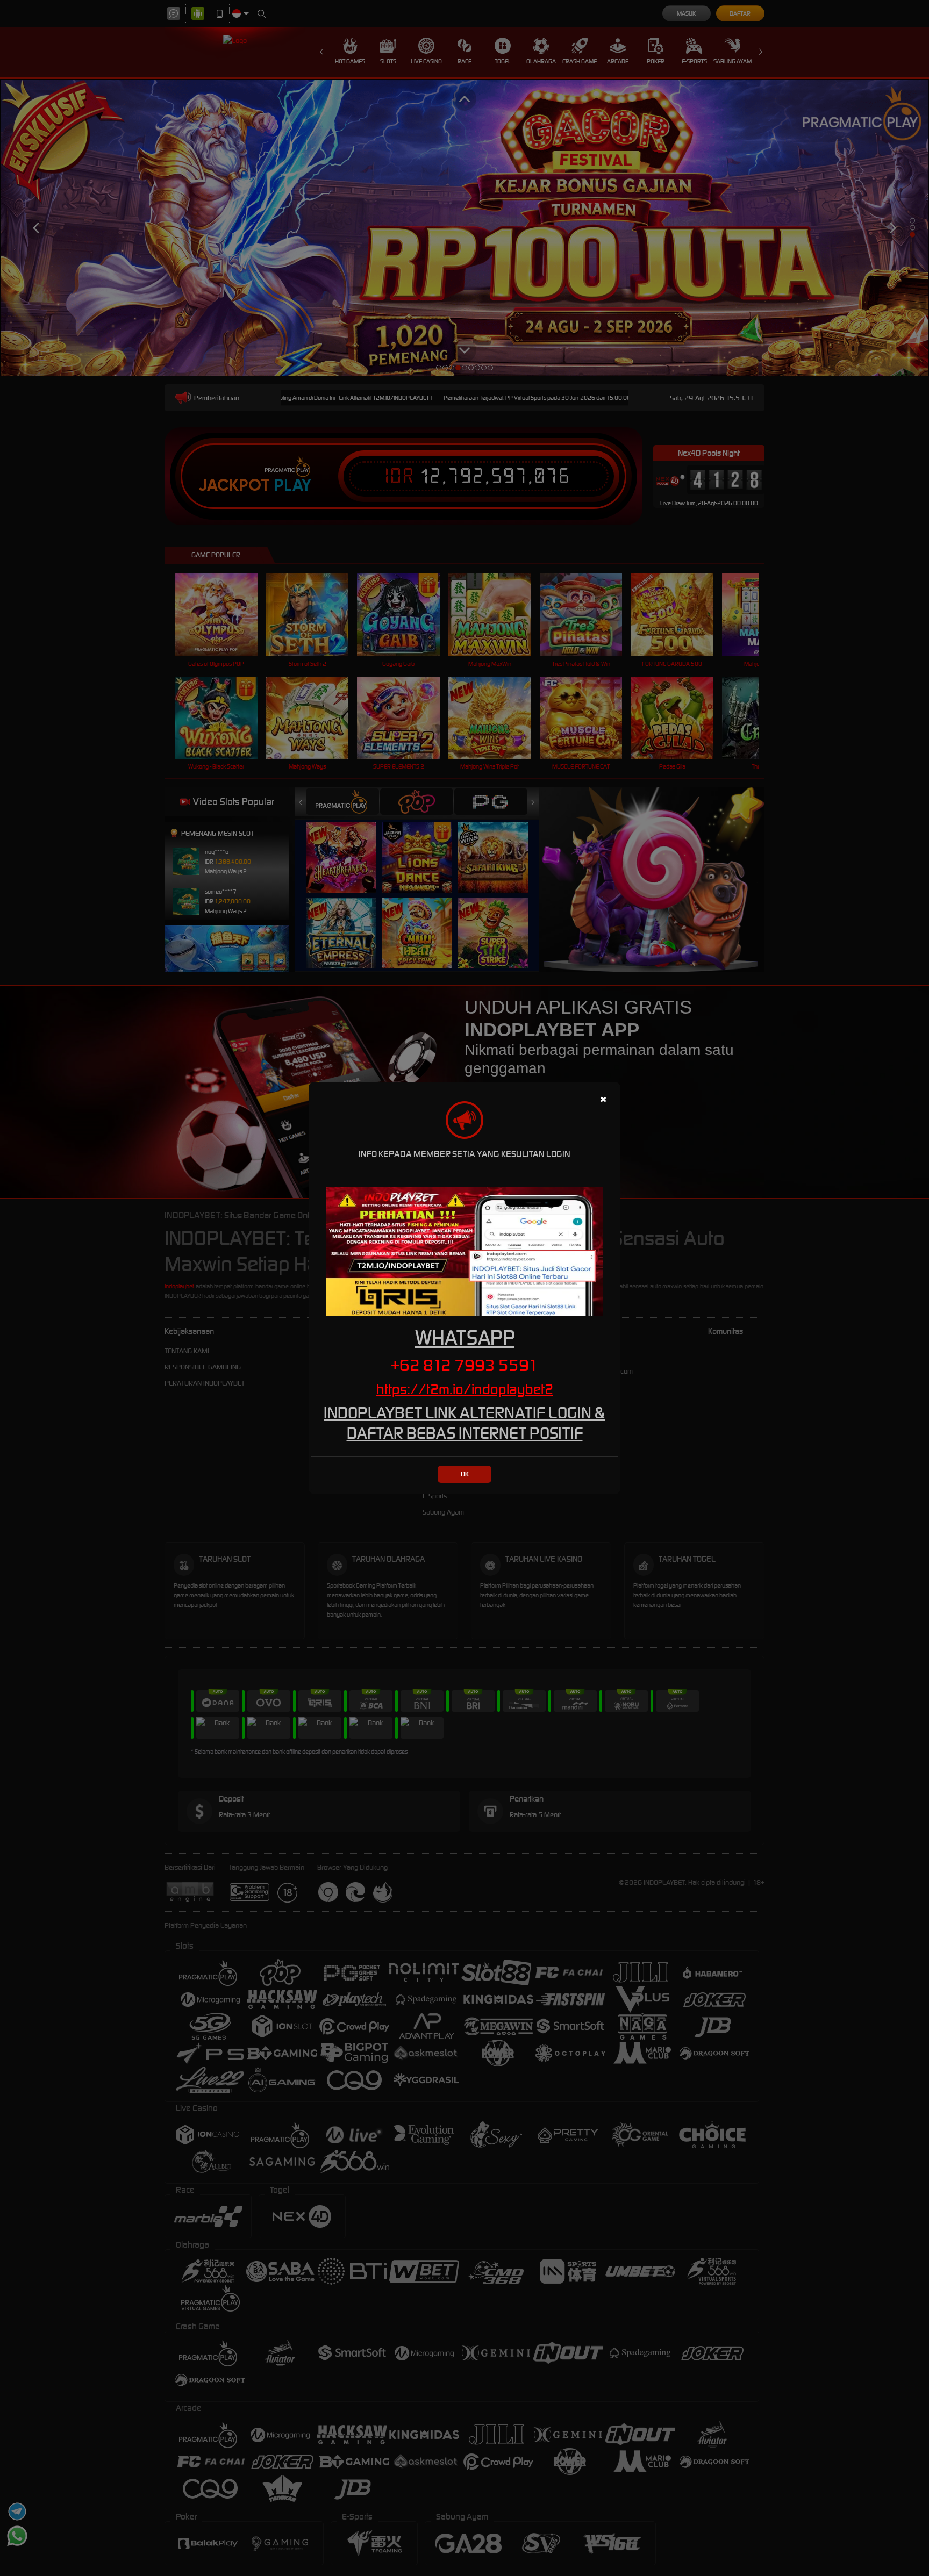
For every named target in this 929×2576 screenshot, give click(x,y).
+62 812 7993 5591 (464, 1365)
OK (465, 1474)
